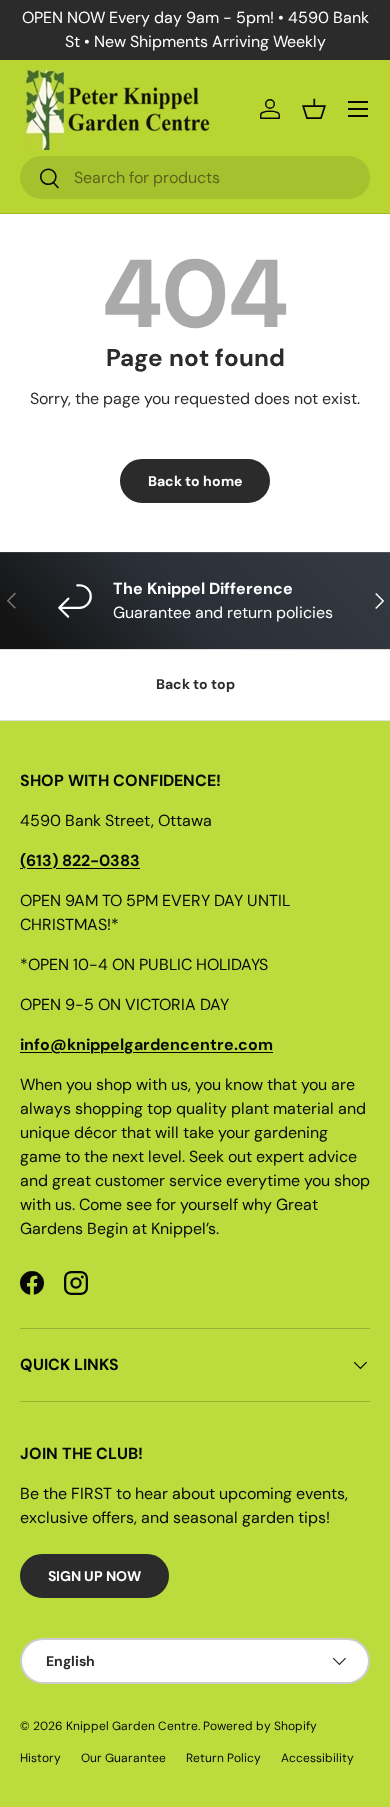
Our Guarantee (123, 1758)
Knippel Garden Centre (132, 1726)
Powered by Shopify (260, 1726)
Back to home (195, 481)
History (40, 1758)
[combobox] (195, 177)
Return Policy (223, 1758)
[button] (314, 109)
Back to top (195, 684)
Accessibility (317, 1758)
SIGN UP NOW (94, 1576)
